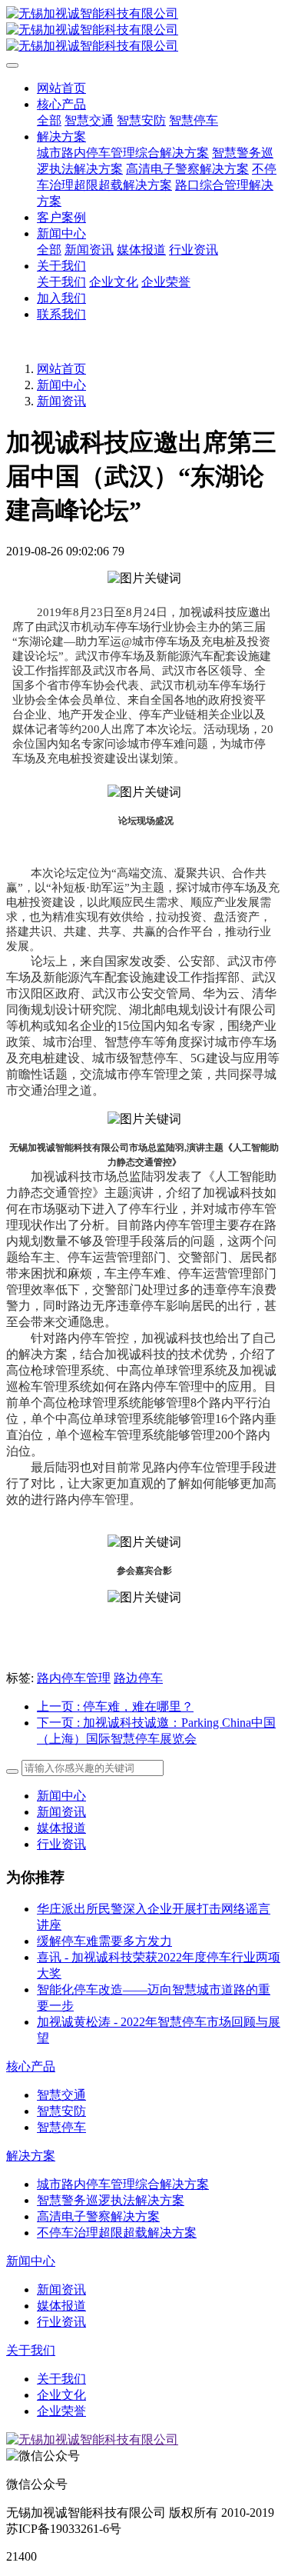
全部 (49, 120)
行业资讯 (61, 1844)
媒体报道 (61, 1828)
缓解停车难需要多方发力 (104, 1941)
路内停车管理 (74, 1678)
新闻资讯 (61, 401)
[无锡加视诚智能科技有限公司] (144, 30)
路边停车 (138, 1678)
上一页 (115, 1706)
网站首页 (61, 88)
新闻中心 (61, 385)
